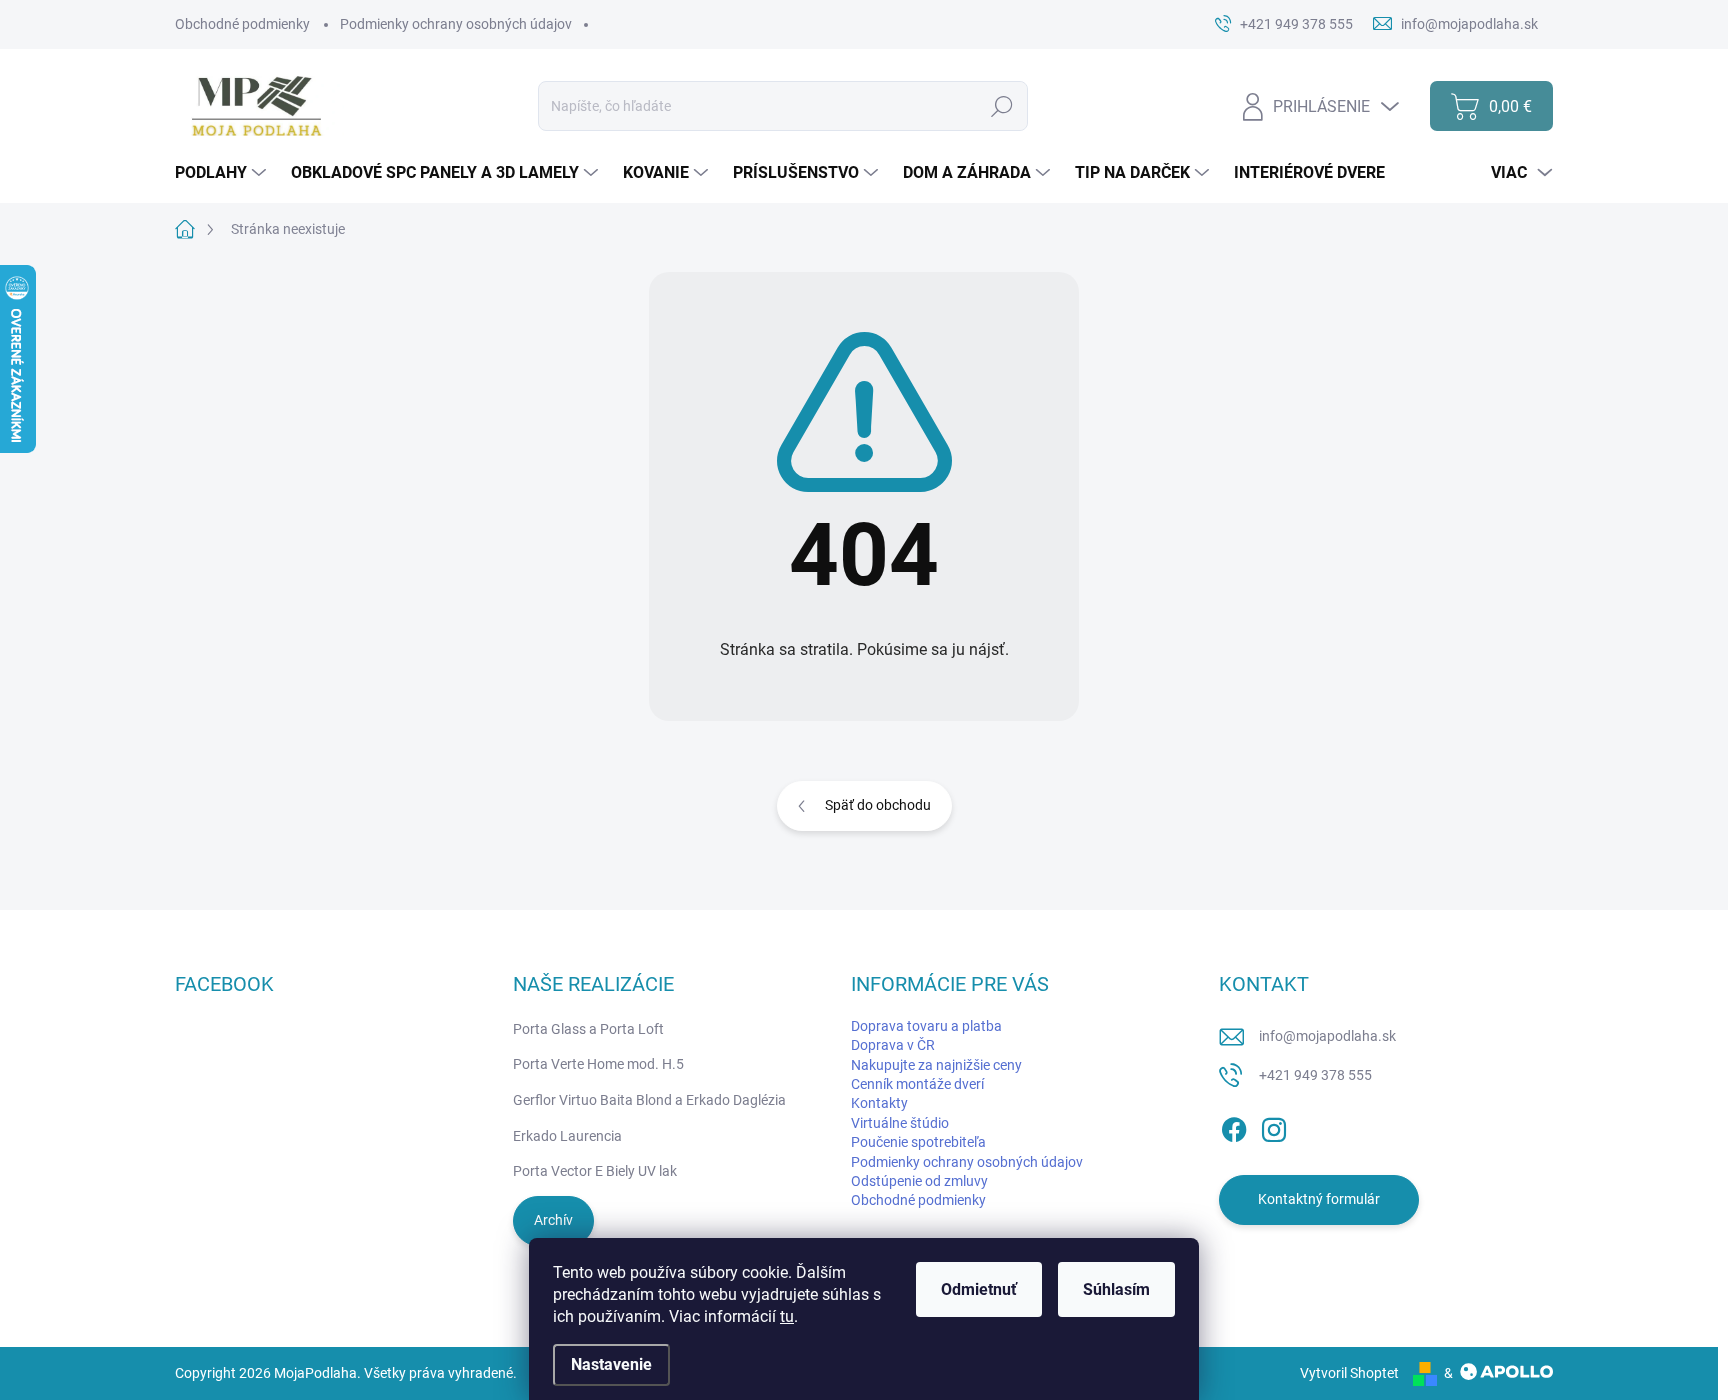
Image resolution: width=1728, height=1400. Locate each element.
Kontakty (879, 1103)
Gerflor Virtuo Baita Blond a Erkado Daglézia (649, 1100)
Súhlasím (1116, 1289)
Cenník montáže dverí (917, 1084)
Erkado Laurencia (567, 1136)
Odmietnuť (979, 1289)
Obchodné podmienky (242, 24)
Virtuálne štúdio (900, 1123)
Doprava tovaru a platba (926, 1026)
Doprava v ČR (893, 1045)
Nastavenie (611, 1364)
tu (787, 1316)
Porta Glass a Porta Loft (588, 1029)
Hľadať (1001, 106)
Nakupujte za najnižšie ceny (936, 1065)
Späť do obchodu (878, 805)
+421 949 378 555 (1315, 1075)
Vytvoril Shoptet (1349, 1373)
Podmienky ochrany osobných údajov (456, 24)
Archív (553, 1220)
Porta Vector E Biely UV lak (595, 1171)
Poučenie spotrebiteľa (918, 1142)
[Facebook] (1234, 1126)
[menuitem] (223, 173)
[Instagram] (1274, 1126)
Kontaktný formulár (1319, 1199)
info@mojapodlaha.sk (1327, 1036)
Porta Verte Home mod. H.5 (598, 1064)
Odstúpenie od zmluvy (919, 1181)
